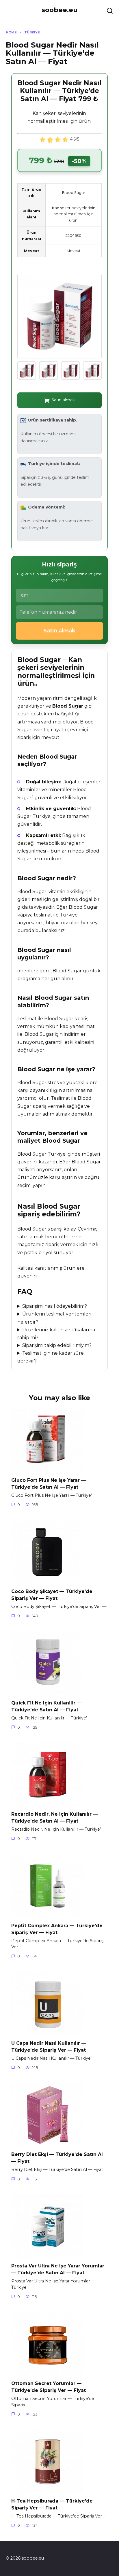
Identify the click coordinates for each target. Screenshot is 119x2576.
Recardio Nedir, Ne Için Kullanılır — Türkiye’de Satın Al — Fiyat (54, 1818)
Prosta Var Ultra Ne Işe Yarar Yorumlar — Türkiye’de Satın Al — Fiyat (58, 2269)
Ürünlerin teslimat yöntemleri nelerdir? (54, 1318)
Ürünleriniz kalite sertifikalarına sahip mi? (56, 1334)
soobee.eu (60, 10)
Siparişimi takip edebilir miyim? (57, 1345)
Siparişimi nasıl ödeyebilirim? (55, 1306)
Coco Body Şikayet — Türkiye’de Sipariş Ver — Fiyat (52, 1595)
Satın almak (63, 400)
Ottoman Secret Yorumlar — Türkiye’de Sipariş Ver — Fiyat (49, 2387)
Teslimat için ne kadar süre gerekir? (51, 1357)
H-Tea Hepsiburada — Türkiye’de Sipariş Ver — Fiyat (52, 2504)
